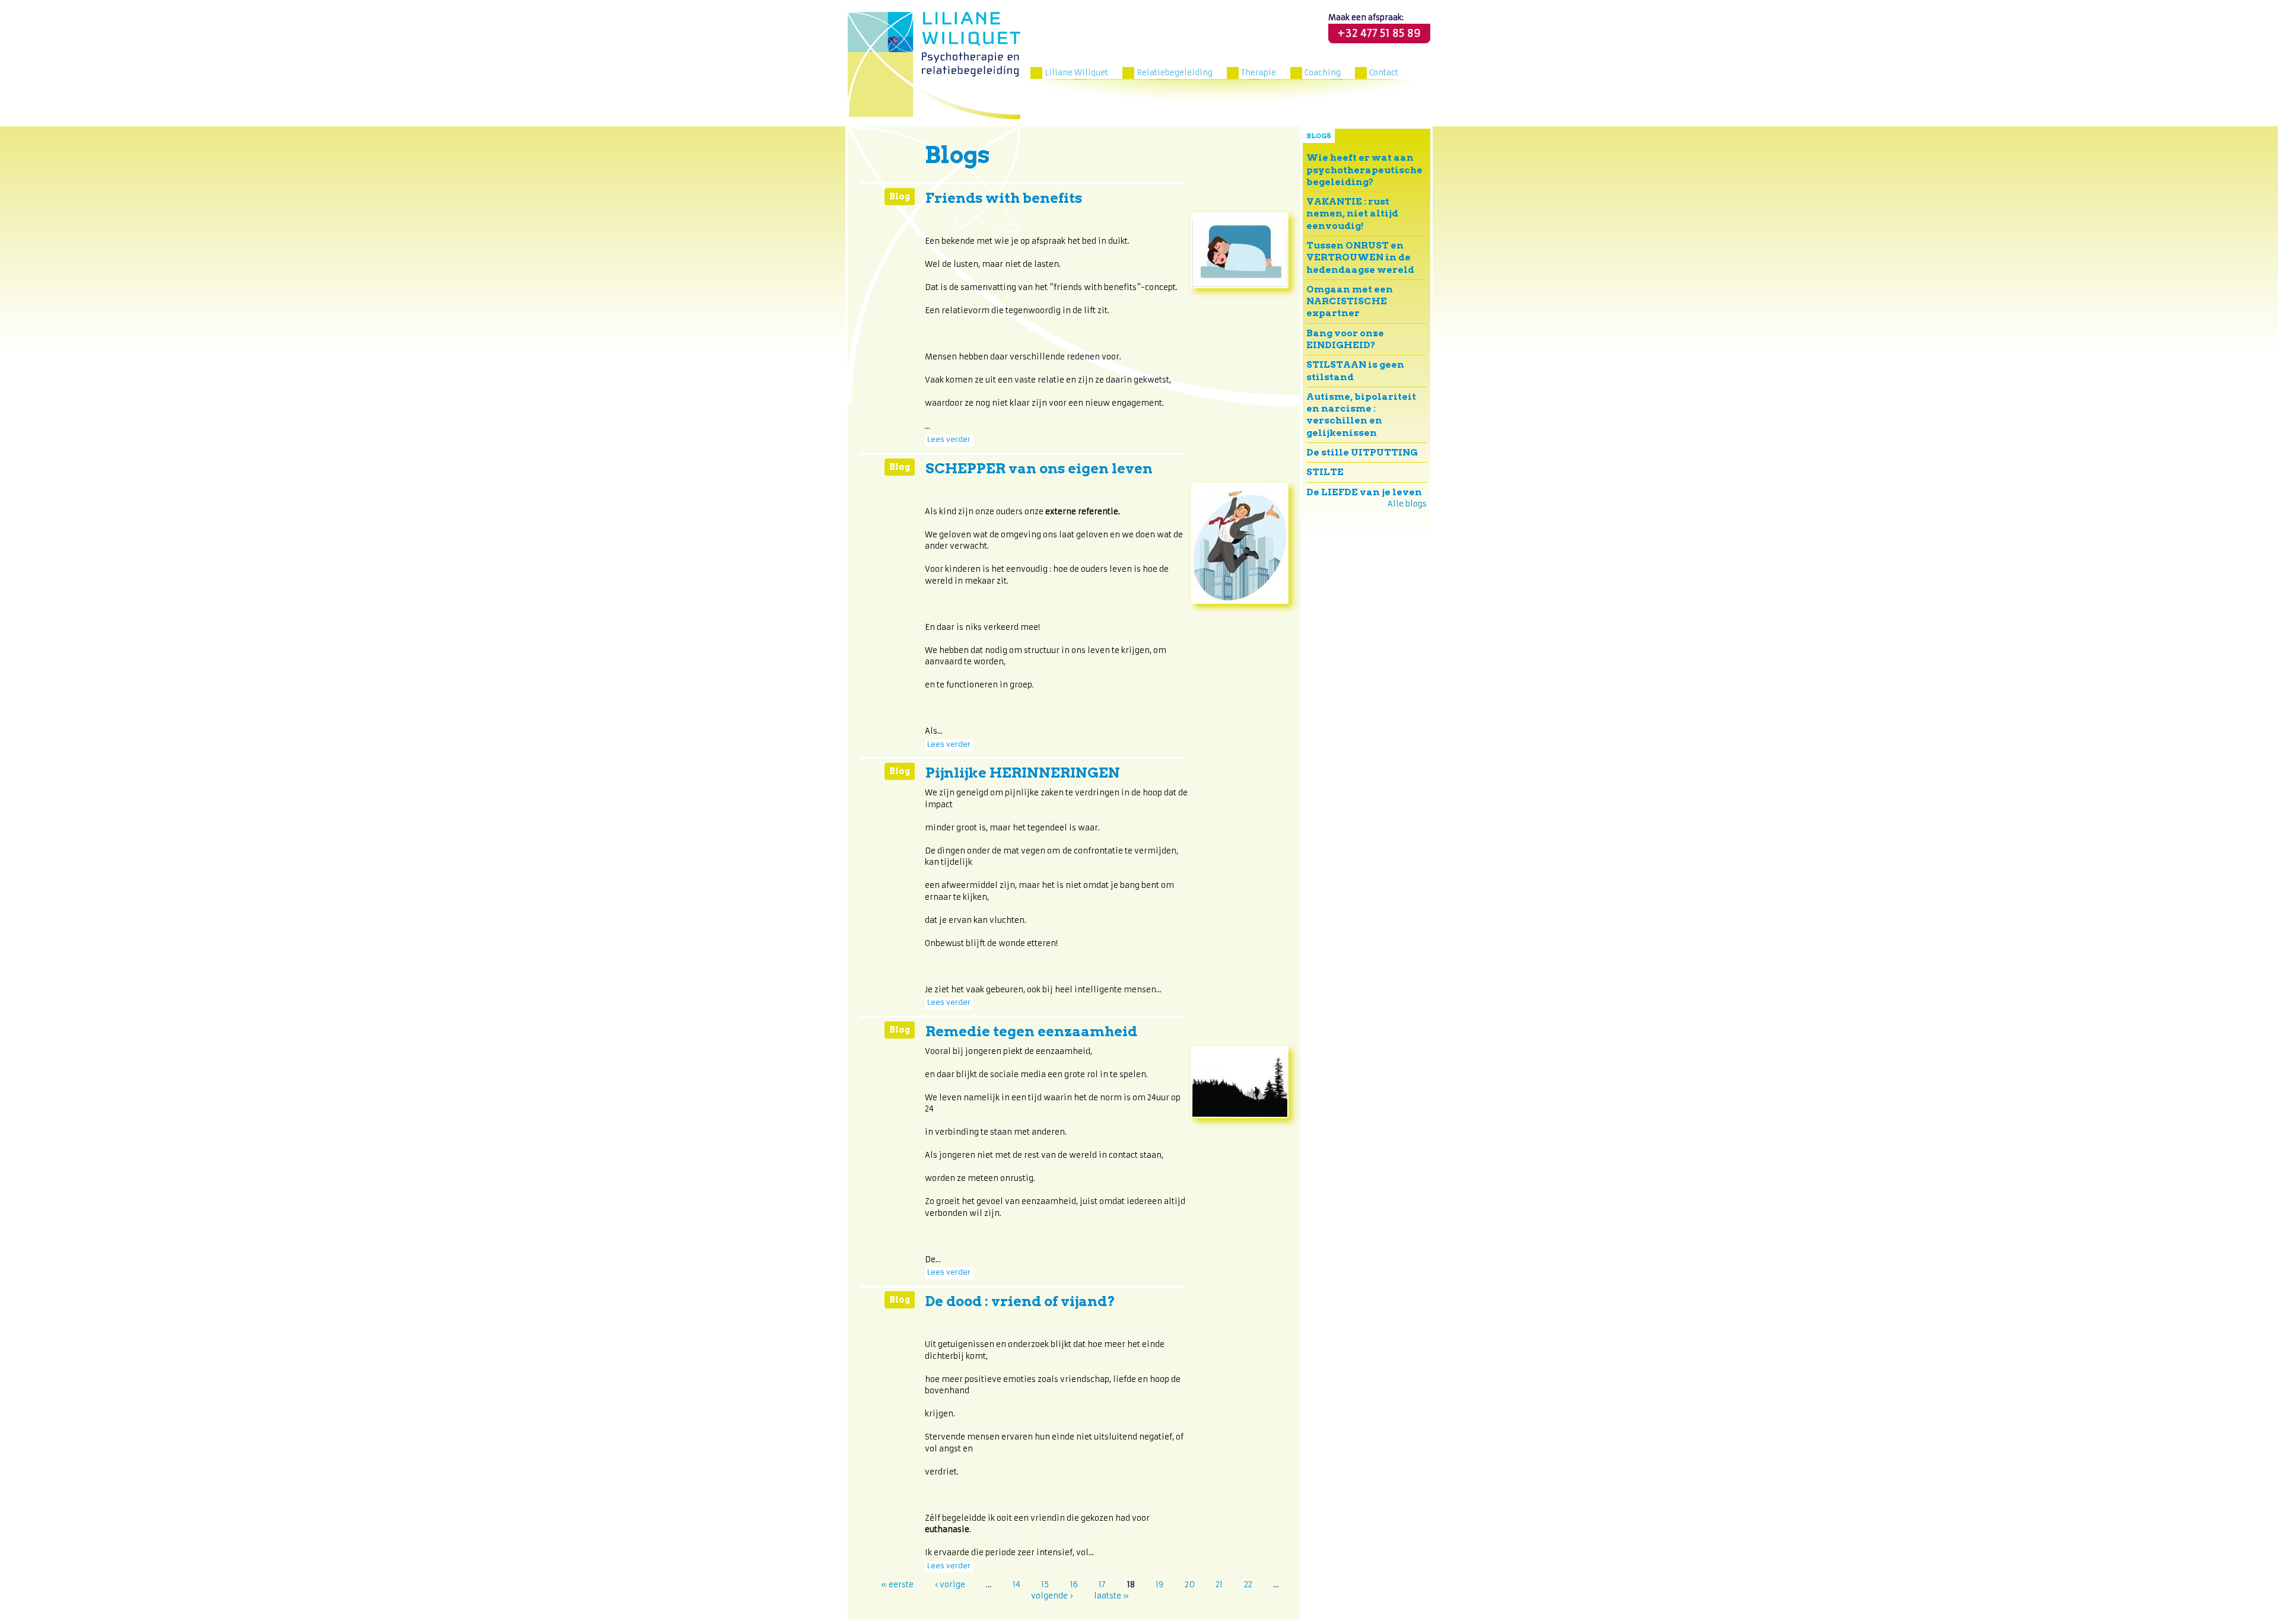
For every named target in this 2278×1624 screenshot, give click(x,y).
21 (1219, 1584)
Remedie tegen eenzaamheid (1031, 1031)
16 (1074, 1584)
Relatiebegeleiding (1175, 73)
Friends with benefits (1004, 198)
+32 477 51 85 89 (1379, 33)
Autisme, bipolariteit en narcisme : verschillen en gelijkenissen (1361, 415)
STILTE (1325, 472)
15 (1045, 1584)
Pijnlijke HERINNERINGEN (1023, 773)
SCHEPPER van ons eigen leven (1039, 469)
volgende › (1052, 1596)
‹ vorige (950, 1584)
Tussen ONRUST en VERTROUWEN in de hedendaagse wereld (1360, 257)
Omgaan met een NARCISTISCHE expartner (1350, 301)
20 (1190, 1584)
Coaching (1323, 73)
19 (1159, 1584)
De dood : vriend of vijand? (1020, 1301)
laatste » (1111, 1596)
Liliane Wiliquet (1076, 73)
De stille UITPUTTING (1362, 452)
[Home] (934, 66)
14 (1016, 1584)
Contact (1384, 73)
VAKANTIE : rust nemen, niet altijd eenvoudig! (1352, 214)
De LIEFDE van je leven (1364, 492)
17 (1102, 1584)
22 (1248, 1584)
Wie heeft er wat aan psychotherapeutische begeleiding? (1364, 170)
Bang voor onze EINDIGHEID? (1345, 339)
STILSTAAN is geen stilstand (1355, 370)
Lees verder (949, 440)
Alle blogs (1407, 504)
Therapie (1259, 73)
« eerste (897, 1584)
